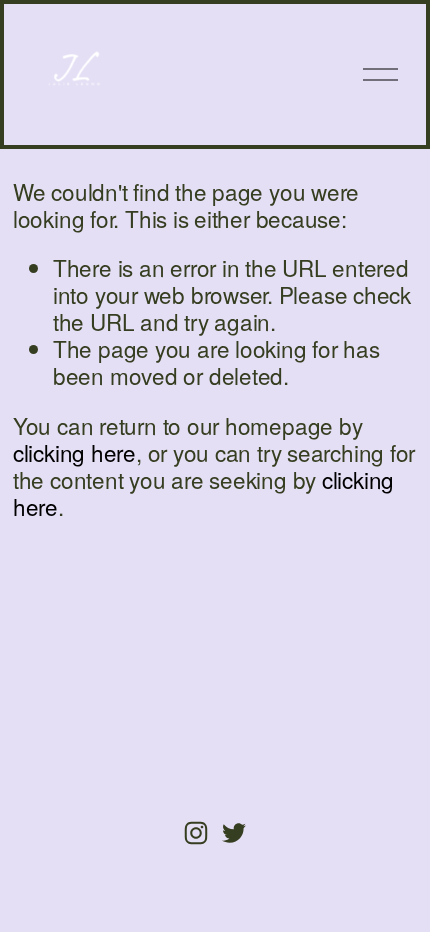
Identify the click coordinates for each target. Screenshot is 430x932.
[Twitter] (234, 833)
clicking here (74, 452)
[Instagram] (196, 833)
